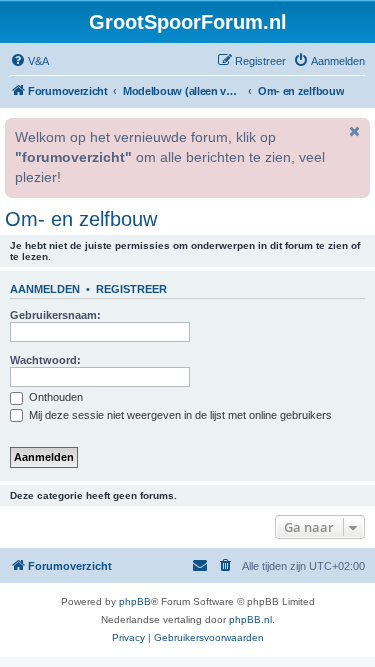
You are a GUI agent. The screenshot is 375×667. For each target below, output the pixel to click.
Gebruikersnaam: (55, 315)
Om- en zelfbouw (81, 219)
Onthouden (54, 397)
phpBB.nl (250, 619)
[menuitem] (29, 61)
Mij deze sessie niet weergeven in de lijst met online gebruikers (179, 415)
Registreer (131, 289)
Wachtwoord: (45, 360)
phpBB (135, 601)
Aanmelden (45, 289)
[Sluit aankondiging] (353, 131)
